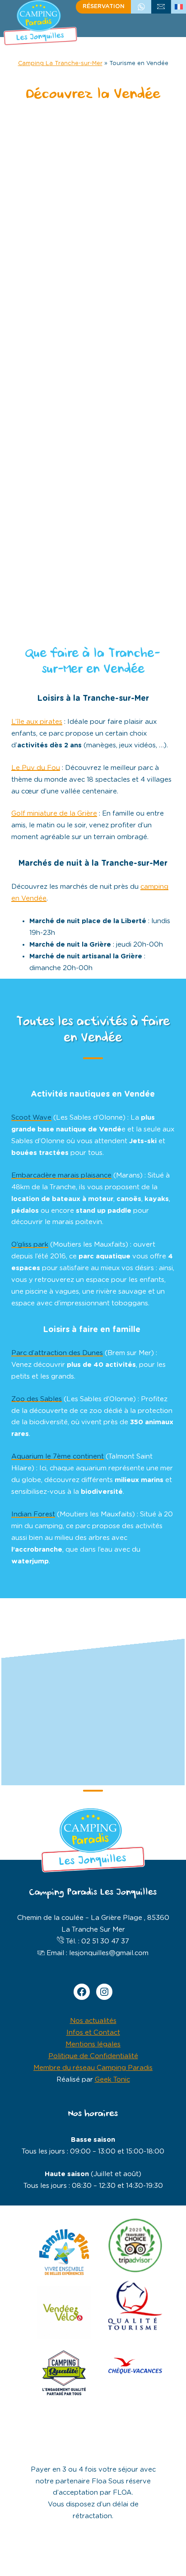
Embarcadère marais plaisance (61, 1175)
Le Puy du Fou (36, 768)
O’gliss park (30, 1245)
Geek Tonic (112, 2080)
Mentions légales (93, 2044)
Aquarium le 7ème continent (58, 1457)
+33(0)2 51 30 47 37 (141, 7)
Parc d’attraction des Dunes (57, 1353)
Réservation (104, 7)
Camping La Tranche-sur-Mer (60, 63)
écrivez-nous (161, 7)
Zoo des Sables (37, 1399)
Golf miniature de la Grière (54, 814)
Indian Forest (33, 1514)
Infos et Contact (93, 2033)
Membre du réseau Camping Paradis (93, 2068)
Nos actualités (93, 2021)
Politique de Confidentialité (93, 2056)
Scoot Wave (31, 1118)
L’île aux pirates (37, 722)
